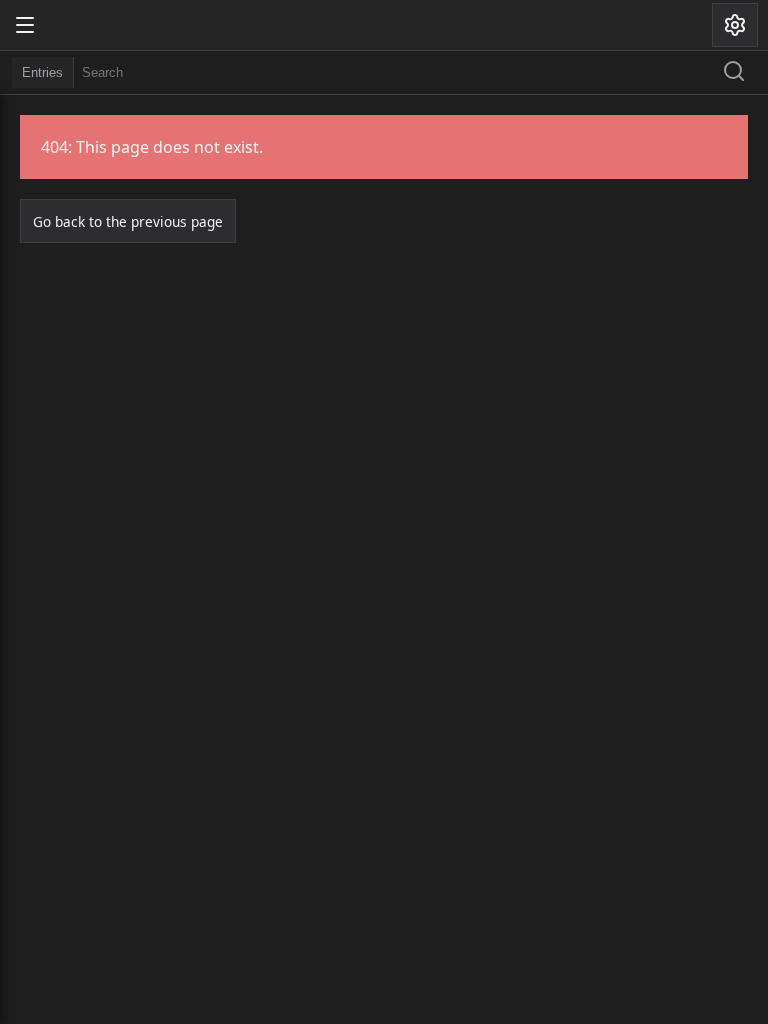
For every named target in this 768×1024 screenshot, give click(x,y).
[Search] (734, 73)
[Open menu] (25, 25)
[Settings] (735, 25)
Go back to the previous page (128, 221)
